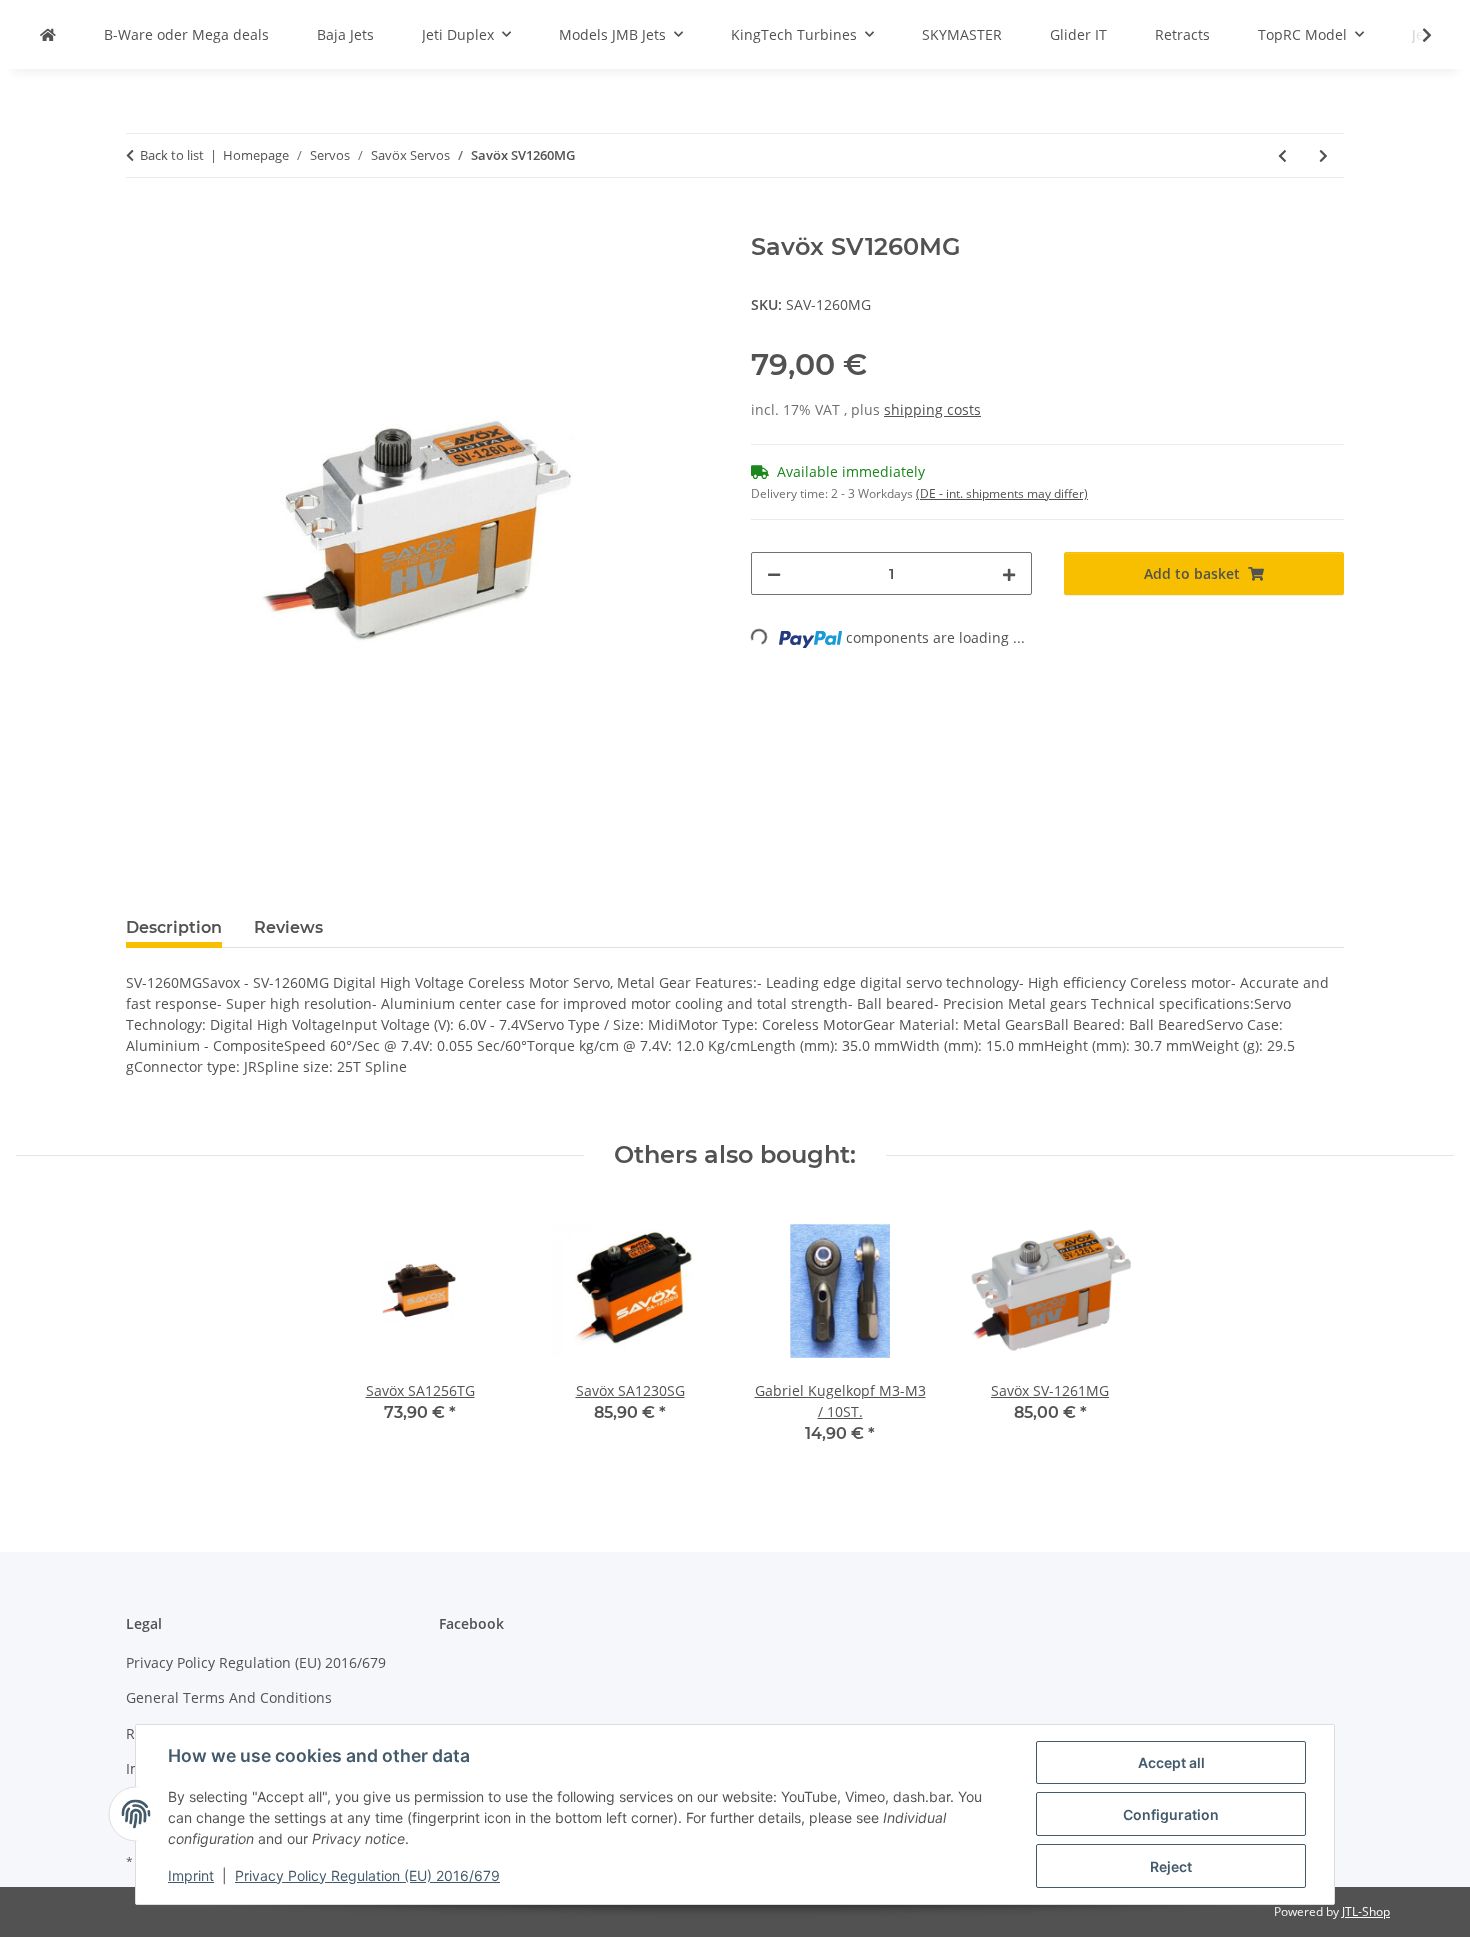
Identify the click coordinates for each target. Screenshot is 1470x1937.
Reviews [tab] (288, 927)
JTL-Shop (1366, 1911)
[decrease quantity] (774, 573)
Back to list (172, 155)
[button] (1414, 35)
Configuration (1171, 1814)
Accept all (1171, 1762)
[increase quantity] (1009, 573)
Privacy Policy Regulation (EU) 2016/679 (367, 1875)
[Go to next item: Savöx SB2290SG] (1323, 155)
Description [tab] (174, 927)
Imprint (191, 1875)
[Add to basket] (142, 222)
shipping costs (932, 409)
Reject (1171, 1866)
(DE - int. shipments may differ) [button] (1002, 493)
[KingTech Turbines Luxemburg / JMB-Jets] (48, 34)
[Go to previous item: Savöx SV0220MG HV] (1282, 155)
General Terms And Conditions (229, 1697)
